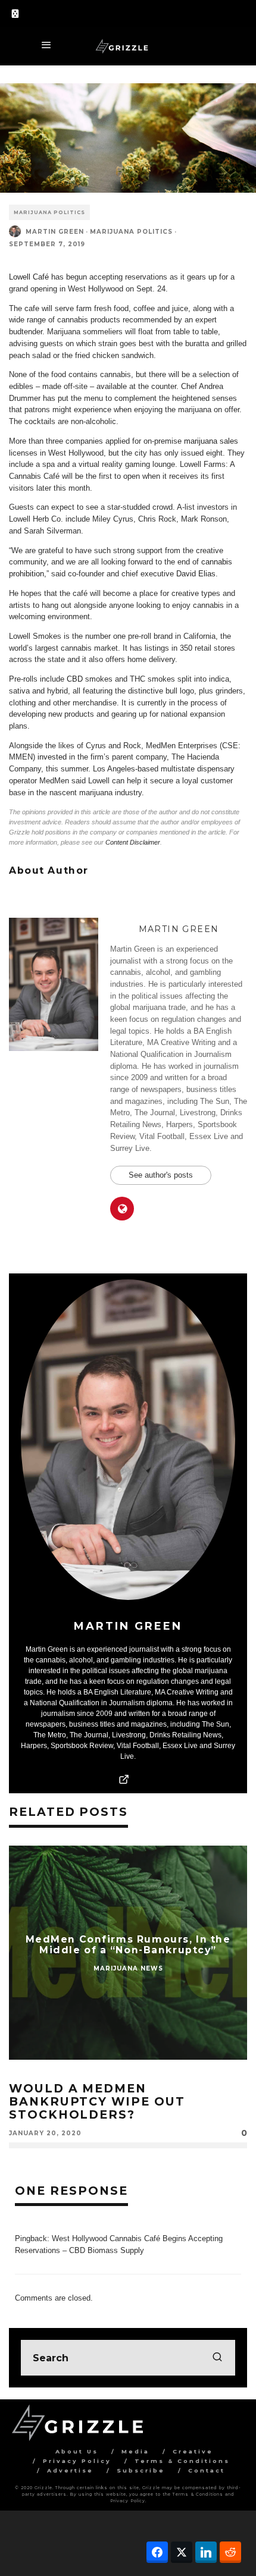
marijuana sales (211, 441)
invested (52, 757)
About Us (77, 2451)
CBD (75, 679)
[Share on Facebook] (157, 2552)
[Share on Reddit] (230, 2552)
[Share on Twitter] (182, 2552)
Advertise (70, 2470)
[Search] (238, 12)
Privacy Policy (77, 2461)
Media (135, 2451)
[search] (217, 2358)
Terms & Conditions (182, 2461)
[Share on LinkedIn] (206, 2552)
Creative (193, 2451)
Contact (207, 2470)
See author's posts (161, 1175)
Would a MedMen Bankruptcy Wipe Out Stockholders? (97, 2101)
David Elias (196, 574)
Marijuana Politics (49, 212)
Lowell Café (29, 277)
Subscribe (141, 2470)
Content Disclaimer (133, 842)
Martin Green (55, 232)
